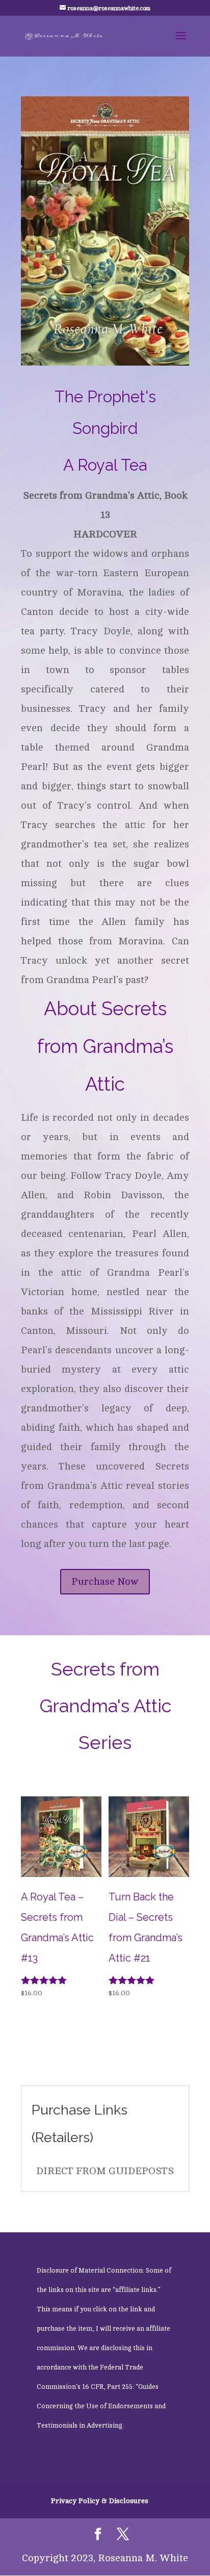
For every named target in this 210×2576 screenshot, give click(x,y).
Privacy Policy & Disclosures (100, 2501)
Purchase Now (105, 1581)
